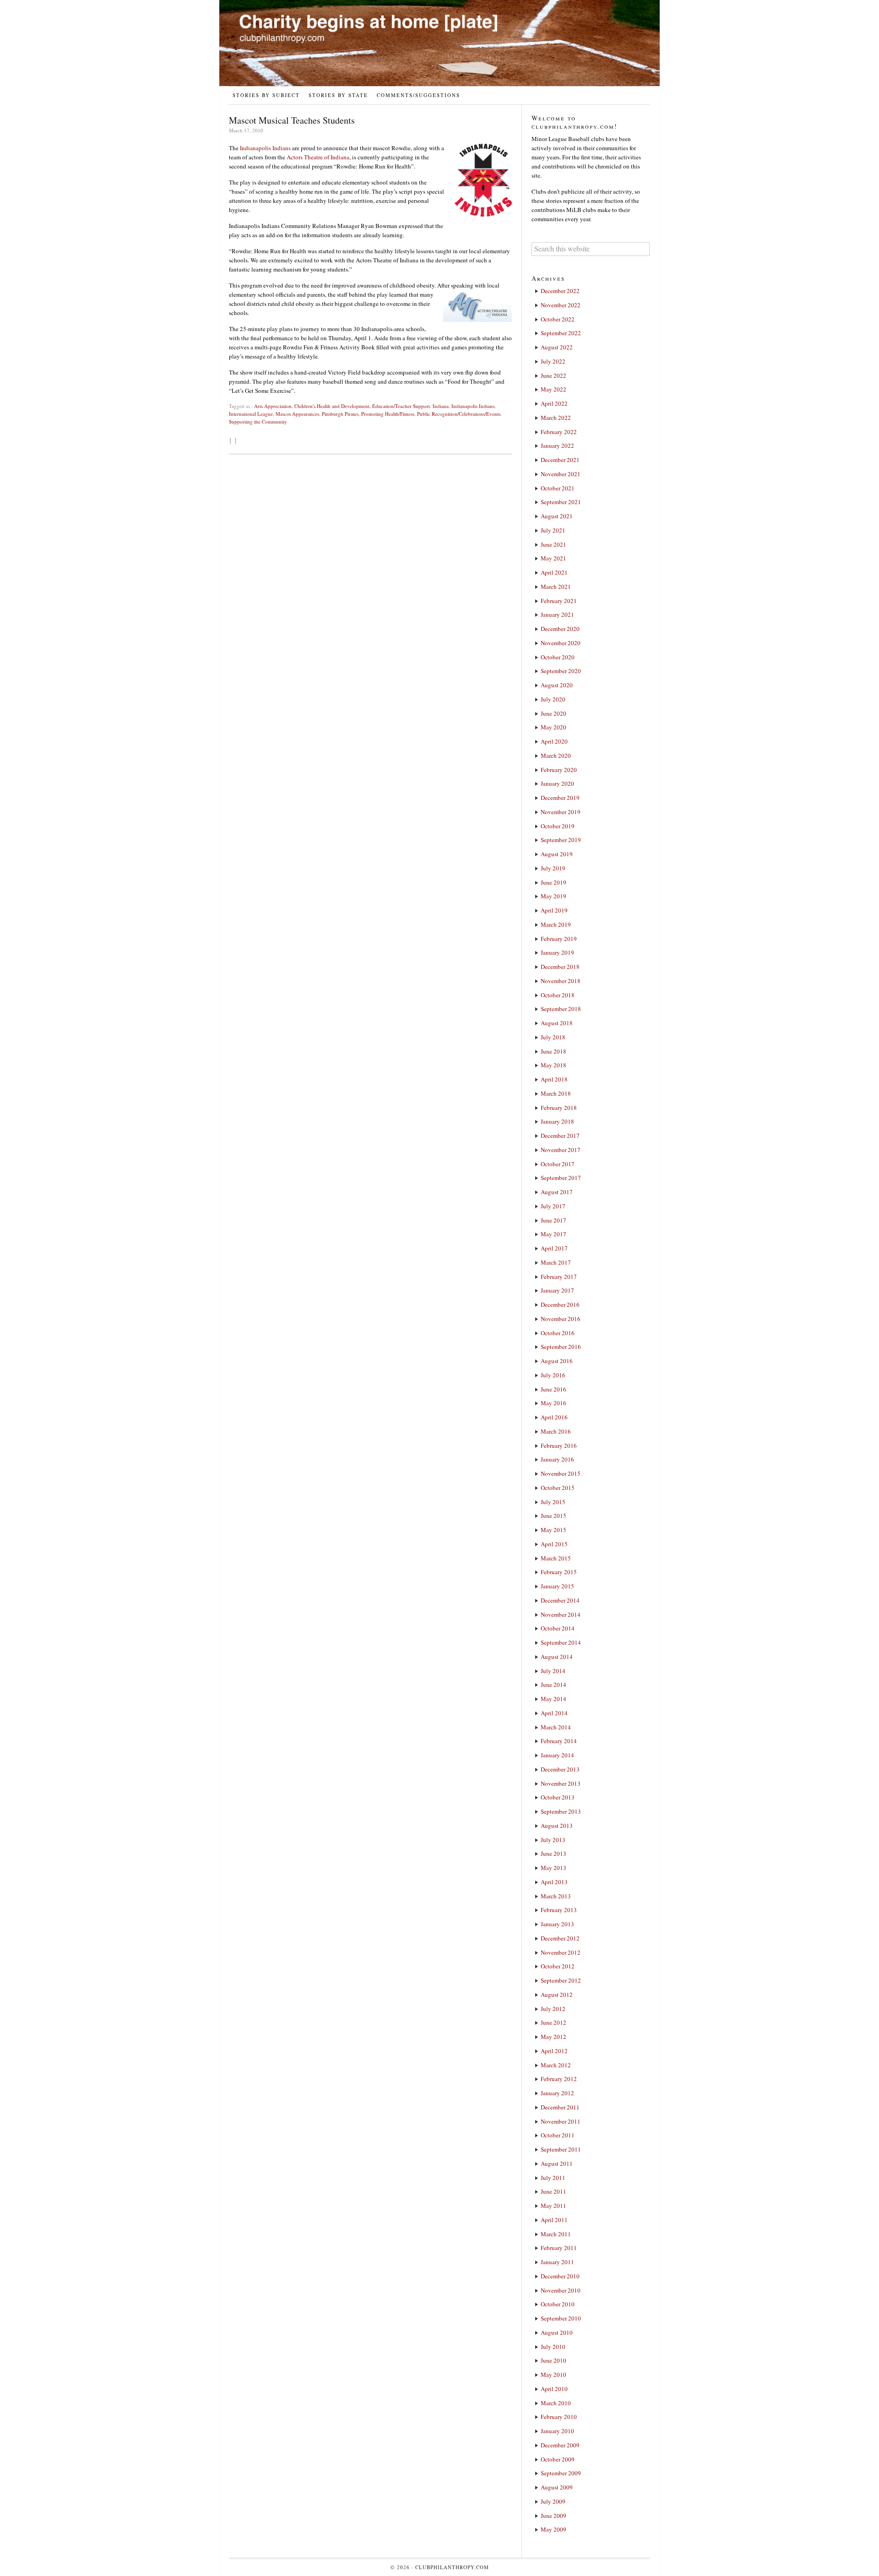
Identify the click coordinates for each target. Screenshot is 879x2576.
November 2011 (561, 2121)
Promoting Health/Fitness (388, 414)
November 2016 (561, 1319)
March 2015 (556, 1558)
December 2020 (560, 629)
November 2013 (561, 1783)
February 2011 (559, 2248)
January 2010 (557, 2431)
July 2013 (553, 1840)
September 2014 (561, 1642)
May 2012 (553, 2037)
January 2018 (557, 1121)
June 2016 (553, 1389)
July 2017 (553, 1206)
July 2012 (553, 2009)
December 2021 (560, 460)
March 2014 (556, 1727)
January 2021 (557, 614)
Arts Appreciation (273, 406)
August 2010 (557, 2332)
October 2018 (558, 995)
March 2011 (556, 2234)
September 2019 (561, 840)
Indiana (441, 406)
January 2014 (557, 1755)
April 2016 (554, 1417)
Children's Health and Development (332, 406)
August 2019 (557, 854)
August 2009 (557, 2487)
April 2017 (554, 1248)
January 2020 (557, 783)
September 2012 (561, 1980)
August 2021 (557, 516)
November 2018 (561, 981)
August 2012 (557, 1994)
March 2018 (556, 1093)
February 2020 (559, 770)
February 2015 (559, 1572)
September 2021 (561, 502)
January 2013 (557, 1924)
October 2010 (558, 2304)
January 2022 (557, 446)
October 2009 (558, 2459)
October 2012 (558, 1966)
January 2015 (557, 1586)
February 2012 (559, 2079)
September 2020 (561, 671)
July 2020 (553, 699)
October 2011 (558, 2135)
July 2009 (553, 2501)
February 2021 (559, 601)
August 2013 (557, 1826)
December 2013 (560, 1769)
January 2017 (557, 1290)
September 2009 (561, 2473)
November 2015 (561, 1473)
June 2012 (553, 2022)
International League (251, 414)
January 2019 (557, 952)
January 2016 (557, 1459)
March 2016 (556, 1431)
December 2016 (560, 1304)
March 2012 (556, 2065)
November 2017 (561, 1150)
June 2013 (553, 1853)
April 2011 (554, 2220)
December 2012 (560, 1938)
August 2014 (557, 1657)
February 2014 (559, 1741)
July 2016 (553, 1375)
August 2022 (557, 347)
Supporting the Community (258, 421)
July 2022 (553, 361)
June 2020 (553, 713)
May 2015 (553, 1530)
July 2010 (553, 2347)
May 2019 (553, 896)
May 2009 (553, 2529)
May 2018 (553, 1065)
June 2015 (553, 1516)
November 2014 (561, 1614)
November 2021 (561, 474)
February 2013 (559, 1910)
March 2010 (556, 2403)
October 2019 (558, 826)
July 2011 (553, 2178)
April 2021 (554, 572)
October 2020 (558, 657)
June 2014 (553, 1685)
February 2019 (559, 939)
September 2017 (561, 1178)
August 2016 (557, 1361)
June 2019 (553, 882)
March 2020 (556, 755)
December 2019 (560, 798)
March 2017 (556, 1262)
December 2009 (560, 2445)
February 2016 (559, 1446)
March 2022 (556, 418)
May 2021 (553, 558)
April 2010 (554, 2389)
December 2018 (560, 967)
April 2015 (554, 1544)
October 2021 (558, 488)
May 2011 (553, 2206)
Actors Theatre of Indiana (318, 157)
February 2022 (559, 432)
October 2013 (558, 1797)
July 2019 (553, 868)
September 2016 (561, 1347)
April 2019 (554, 910)
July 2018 (553, 1037)
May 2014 (553, 1699)
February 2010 (559, 2417)
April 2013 (554, 1882)
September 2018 (561, 1009)
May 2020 (553, 727)
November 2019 (561, 812)
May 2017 (553, 1234)
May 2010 (553, 2375)
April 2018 (554, 1079)
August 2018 (557, 1023)
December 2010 (560, 2276)
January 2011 (557, 2262)
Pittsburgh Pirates (340, 414)
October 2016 (558, 1333)
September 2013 (561, 1811)
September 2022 (561, 333)
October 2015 (558, 1488)
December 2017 (560, 1136)
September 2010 (561, 2318)
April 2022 (554, 403)
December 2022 (560, 291)
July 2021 (553, 530)
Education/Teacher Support (401, 406)
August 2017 (557, 1192)
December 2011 (560, 2107)
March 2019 (556, 924)
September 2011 (561, 2149)
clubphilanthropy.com (452, 2567)
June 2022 (553, 375)
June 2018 (553, 1051)
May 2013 (553, 1868)
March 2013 (556, 1896)
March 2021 (556, 587)
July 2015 (553, 1502)
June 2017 (553, 1220)
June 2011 (553, 2191)
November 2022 (561, 305)
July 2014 (553, 1671)
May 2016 (553, 1403)
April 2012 (554, 2051)
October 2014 (558, 1628)
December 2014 (560, 1600)
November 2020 (561, 643)
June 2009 (553, 2516)
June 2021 (553, 544)
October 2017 (558, 1164)
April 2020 (554, 741)
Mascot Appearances (297, 414)
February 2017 (559, 1277)
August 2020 (557, 685)
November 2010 (561, 2290)
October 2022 (558, 319)
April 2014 (554, 1713)
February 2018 (559, 1108)
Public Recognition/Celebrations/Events (459, 414)
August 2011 (557, 2163)
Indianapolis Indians (265, 148)
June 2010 (553, 2360)
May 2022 (553, 389)
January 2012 (557, 2093)
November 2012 (561, 1952)
